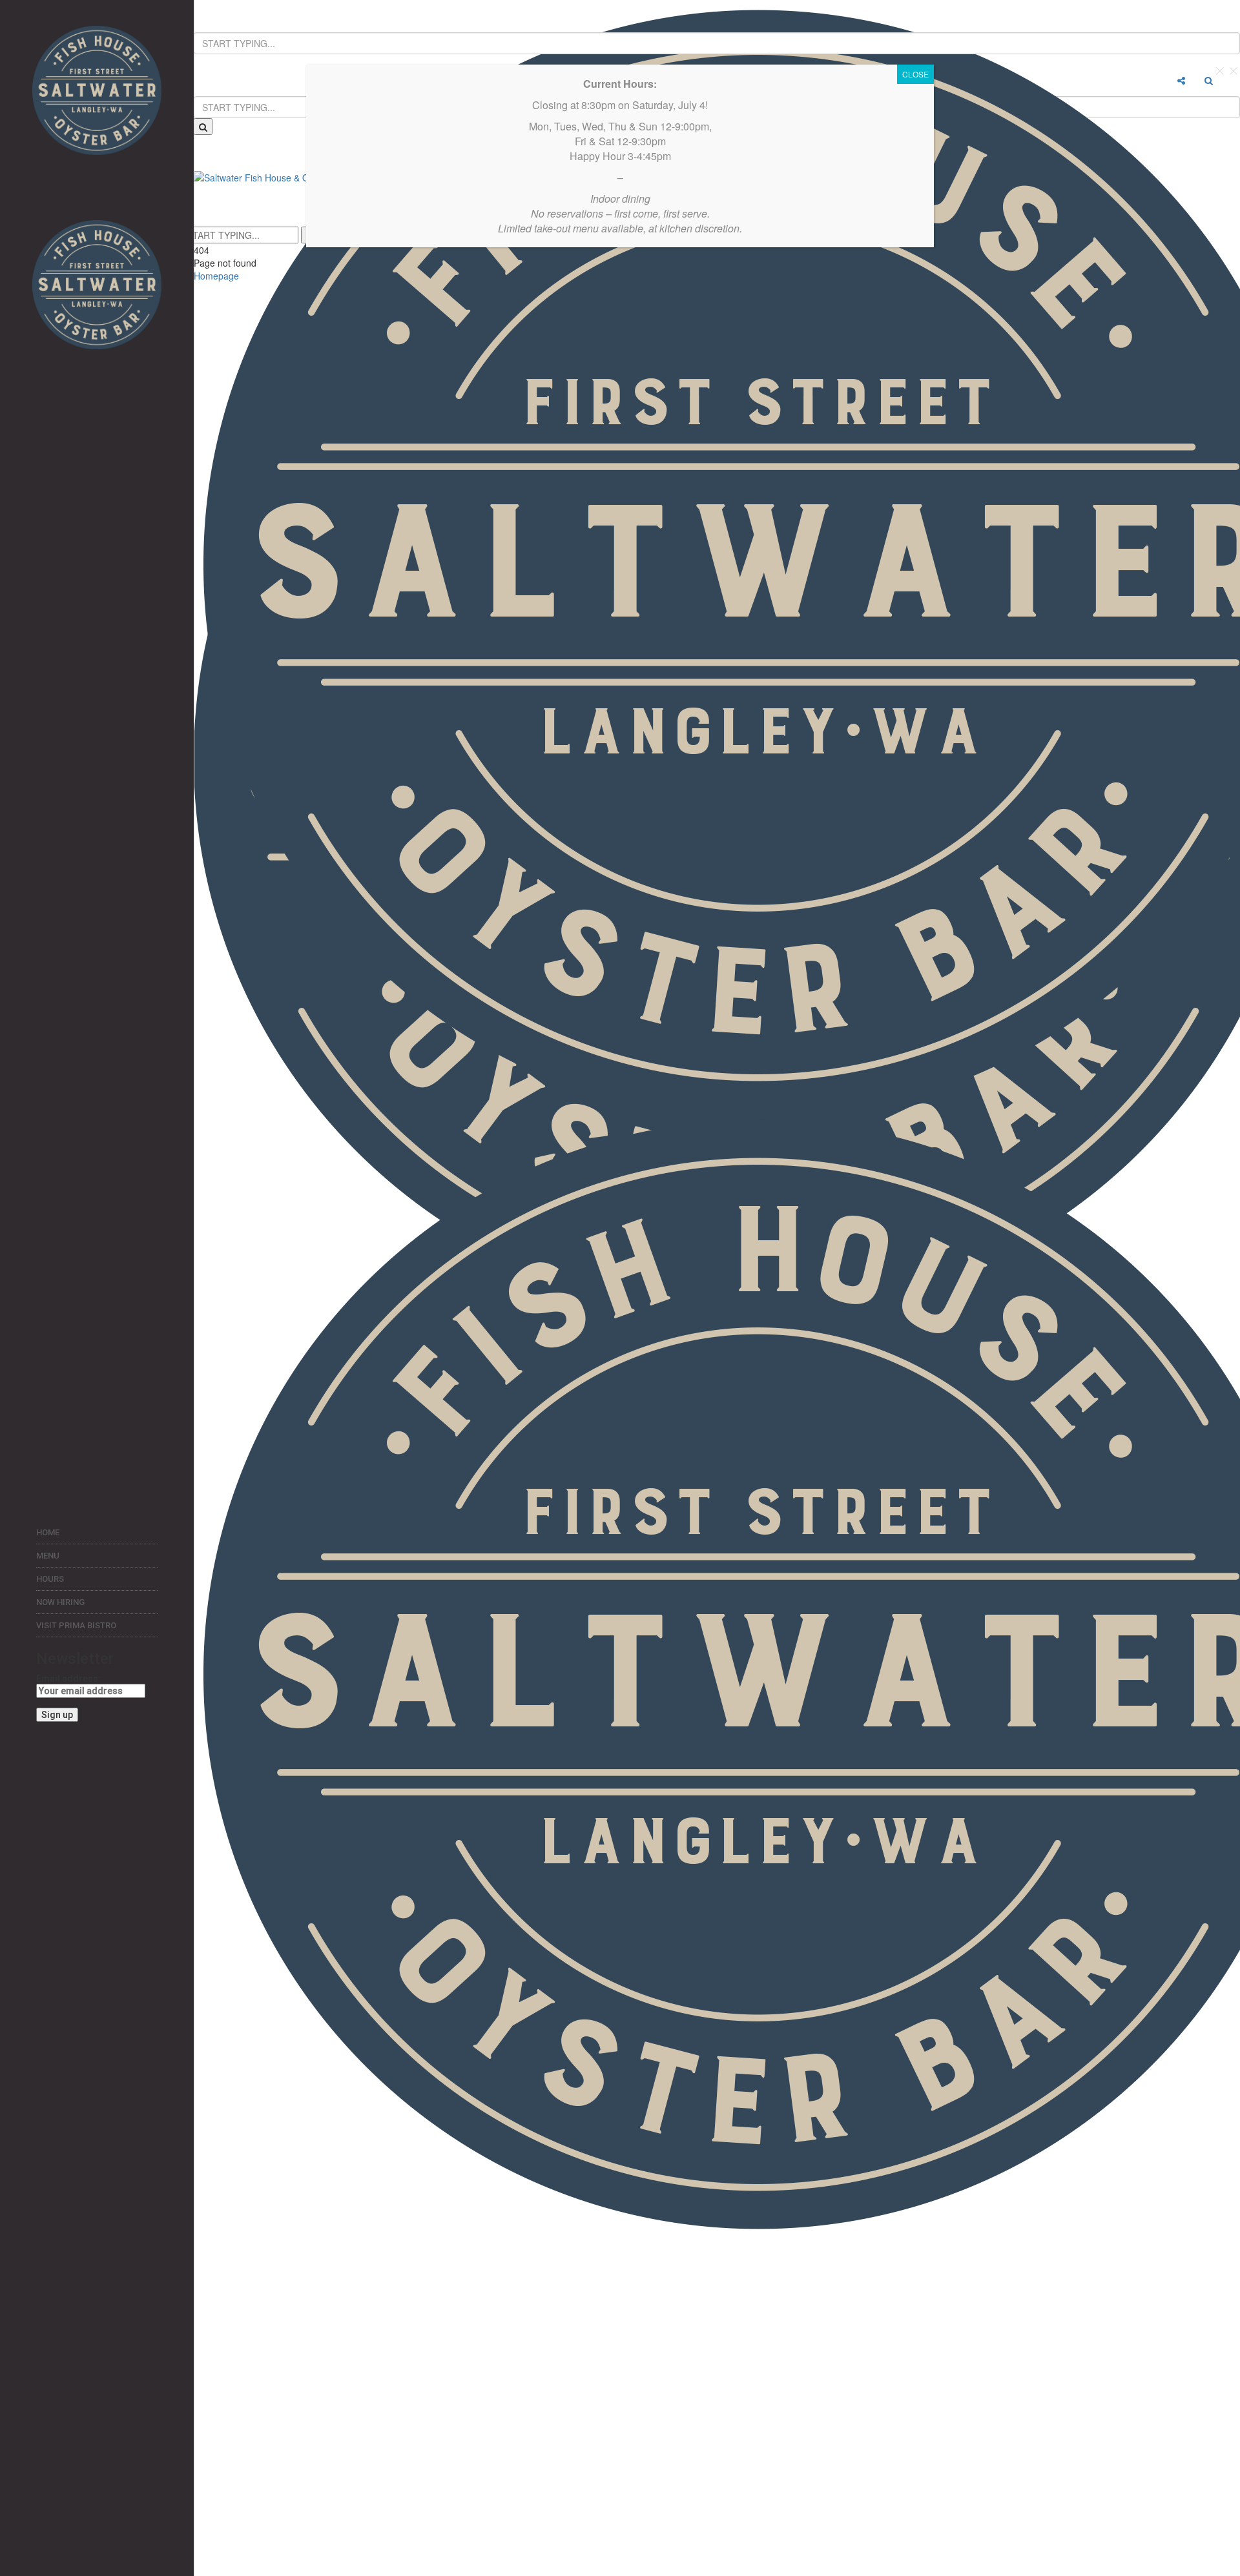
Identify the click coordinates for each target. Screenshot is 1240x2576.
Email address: (68, 1679)
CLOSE (915, 74)
